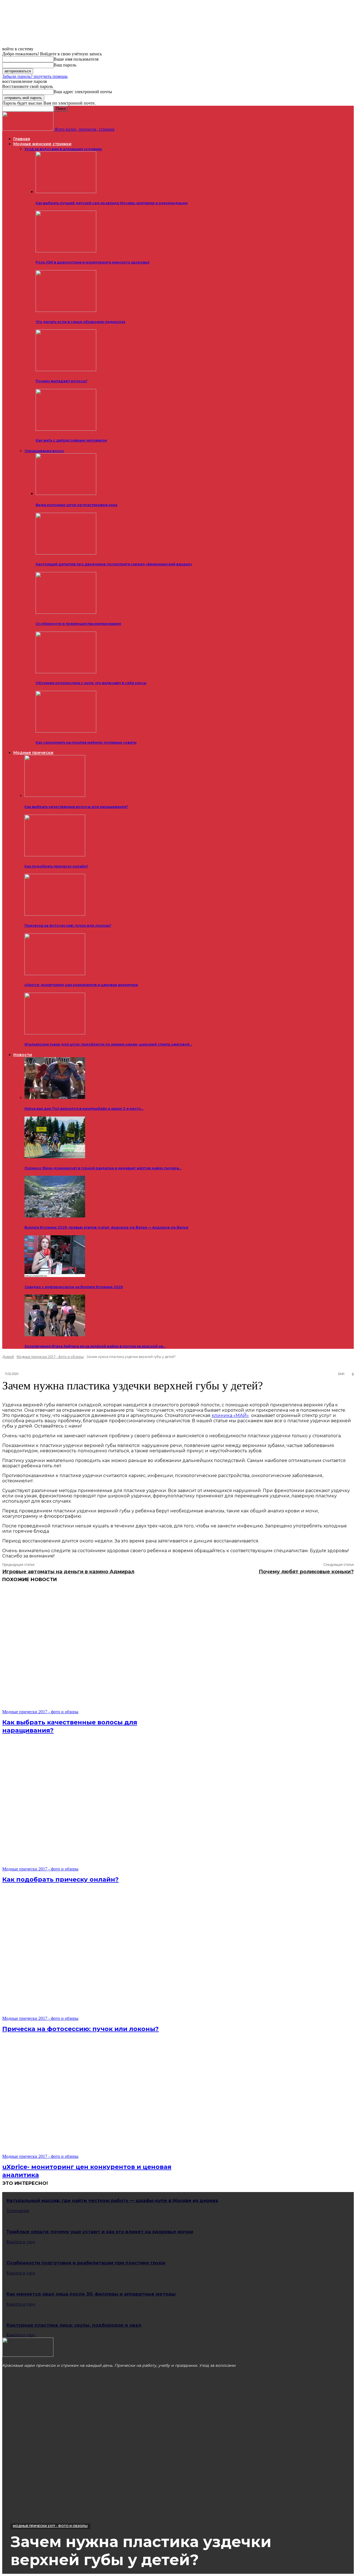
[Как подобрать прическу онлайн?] (55, 855)
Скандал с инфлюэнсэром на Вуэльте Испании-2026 (74, 1287)
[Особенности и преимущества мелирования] (66, 612)
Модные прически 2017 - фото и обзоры (50, 1357)
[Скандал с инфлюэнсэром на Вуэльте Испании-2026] (55, 1275)
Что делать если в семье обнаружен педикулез (80, 322)
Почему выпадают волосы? (61, 381)
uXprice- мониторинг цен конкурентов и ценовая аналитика (81, 985)
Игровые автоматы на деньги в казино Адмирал (68, 1572)
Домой (8, 1357)
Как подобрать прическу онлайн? (56, 866)
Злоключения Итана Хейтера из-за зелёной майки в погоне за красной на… (95, 1346)
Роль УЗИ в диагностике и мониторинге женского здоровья (92, 262)
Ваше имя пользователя (76, 59)
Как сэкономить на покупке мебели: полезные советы (86, 742)
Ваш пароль (65, 65)
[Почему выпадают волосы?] (66, 370)
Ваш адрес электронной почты (83, 92)
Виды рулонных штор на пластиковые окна (76, 505)
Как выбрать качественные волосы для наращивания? (76, 807)
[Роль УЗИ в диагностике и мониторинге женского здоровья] (66, 251)
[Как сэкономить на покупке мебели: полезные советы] (66, 731)
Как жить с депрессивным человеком (71, 440)
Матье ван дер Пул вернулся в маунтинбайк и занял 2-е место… (84, 1109)
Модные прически (33, 753)
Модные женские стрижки (42, 144)
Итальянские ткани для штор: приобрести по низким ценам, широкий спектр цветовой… (108, 1044)
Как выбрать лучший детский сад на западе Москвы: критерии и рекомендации (112, 203)
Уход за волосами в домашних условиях (63, 149)
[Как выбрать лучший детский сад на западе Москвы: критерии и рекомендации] (66, 192)
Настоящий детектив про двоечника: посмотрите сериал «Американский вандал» (114, 564)
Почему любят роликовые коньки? (306, 1572)
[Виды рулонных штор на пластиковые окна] (66, 494)
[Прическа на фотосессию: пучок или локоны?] (55, 914)
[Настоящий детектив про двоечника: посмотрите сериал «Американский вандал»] (66, 553)
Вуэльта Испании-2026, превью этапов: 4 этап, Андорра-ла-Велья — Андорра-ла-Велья (106, 1227)
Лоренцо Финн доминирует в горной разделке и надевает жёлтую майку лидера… (103, 1168)
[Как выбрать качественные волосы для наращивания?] (55, 795)
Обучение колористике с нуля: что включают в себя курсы (91, 683)
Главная (22, 139)
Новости (23, 1055)
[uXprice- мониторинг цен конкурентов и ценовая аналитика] (55, 974)
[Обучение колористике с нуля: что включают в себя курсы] (66, 672)
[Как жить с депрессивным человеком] (66, 429)
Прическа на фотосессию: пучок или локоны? (68, 925)
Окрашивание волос (44, 451)
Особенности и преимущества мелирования (78, 624)
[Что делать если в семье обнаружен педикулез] (66, 311)
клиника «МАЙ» (230, 1415)
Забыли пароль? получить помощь (35, 76)
